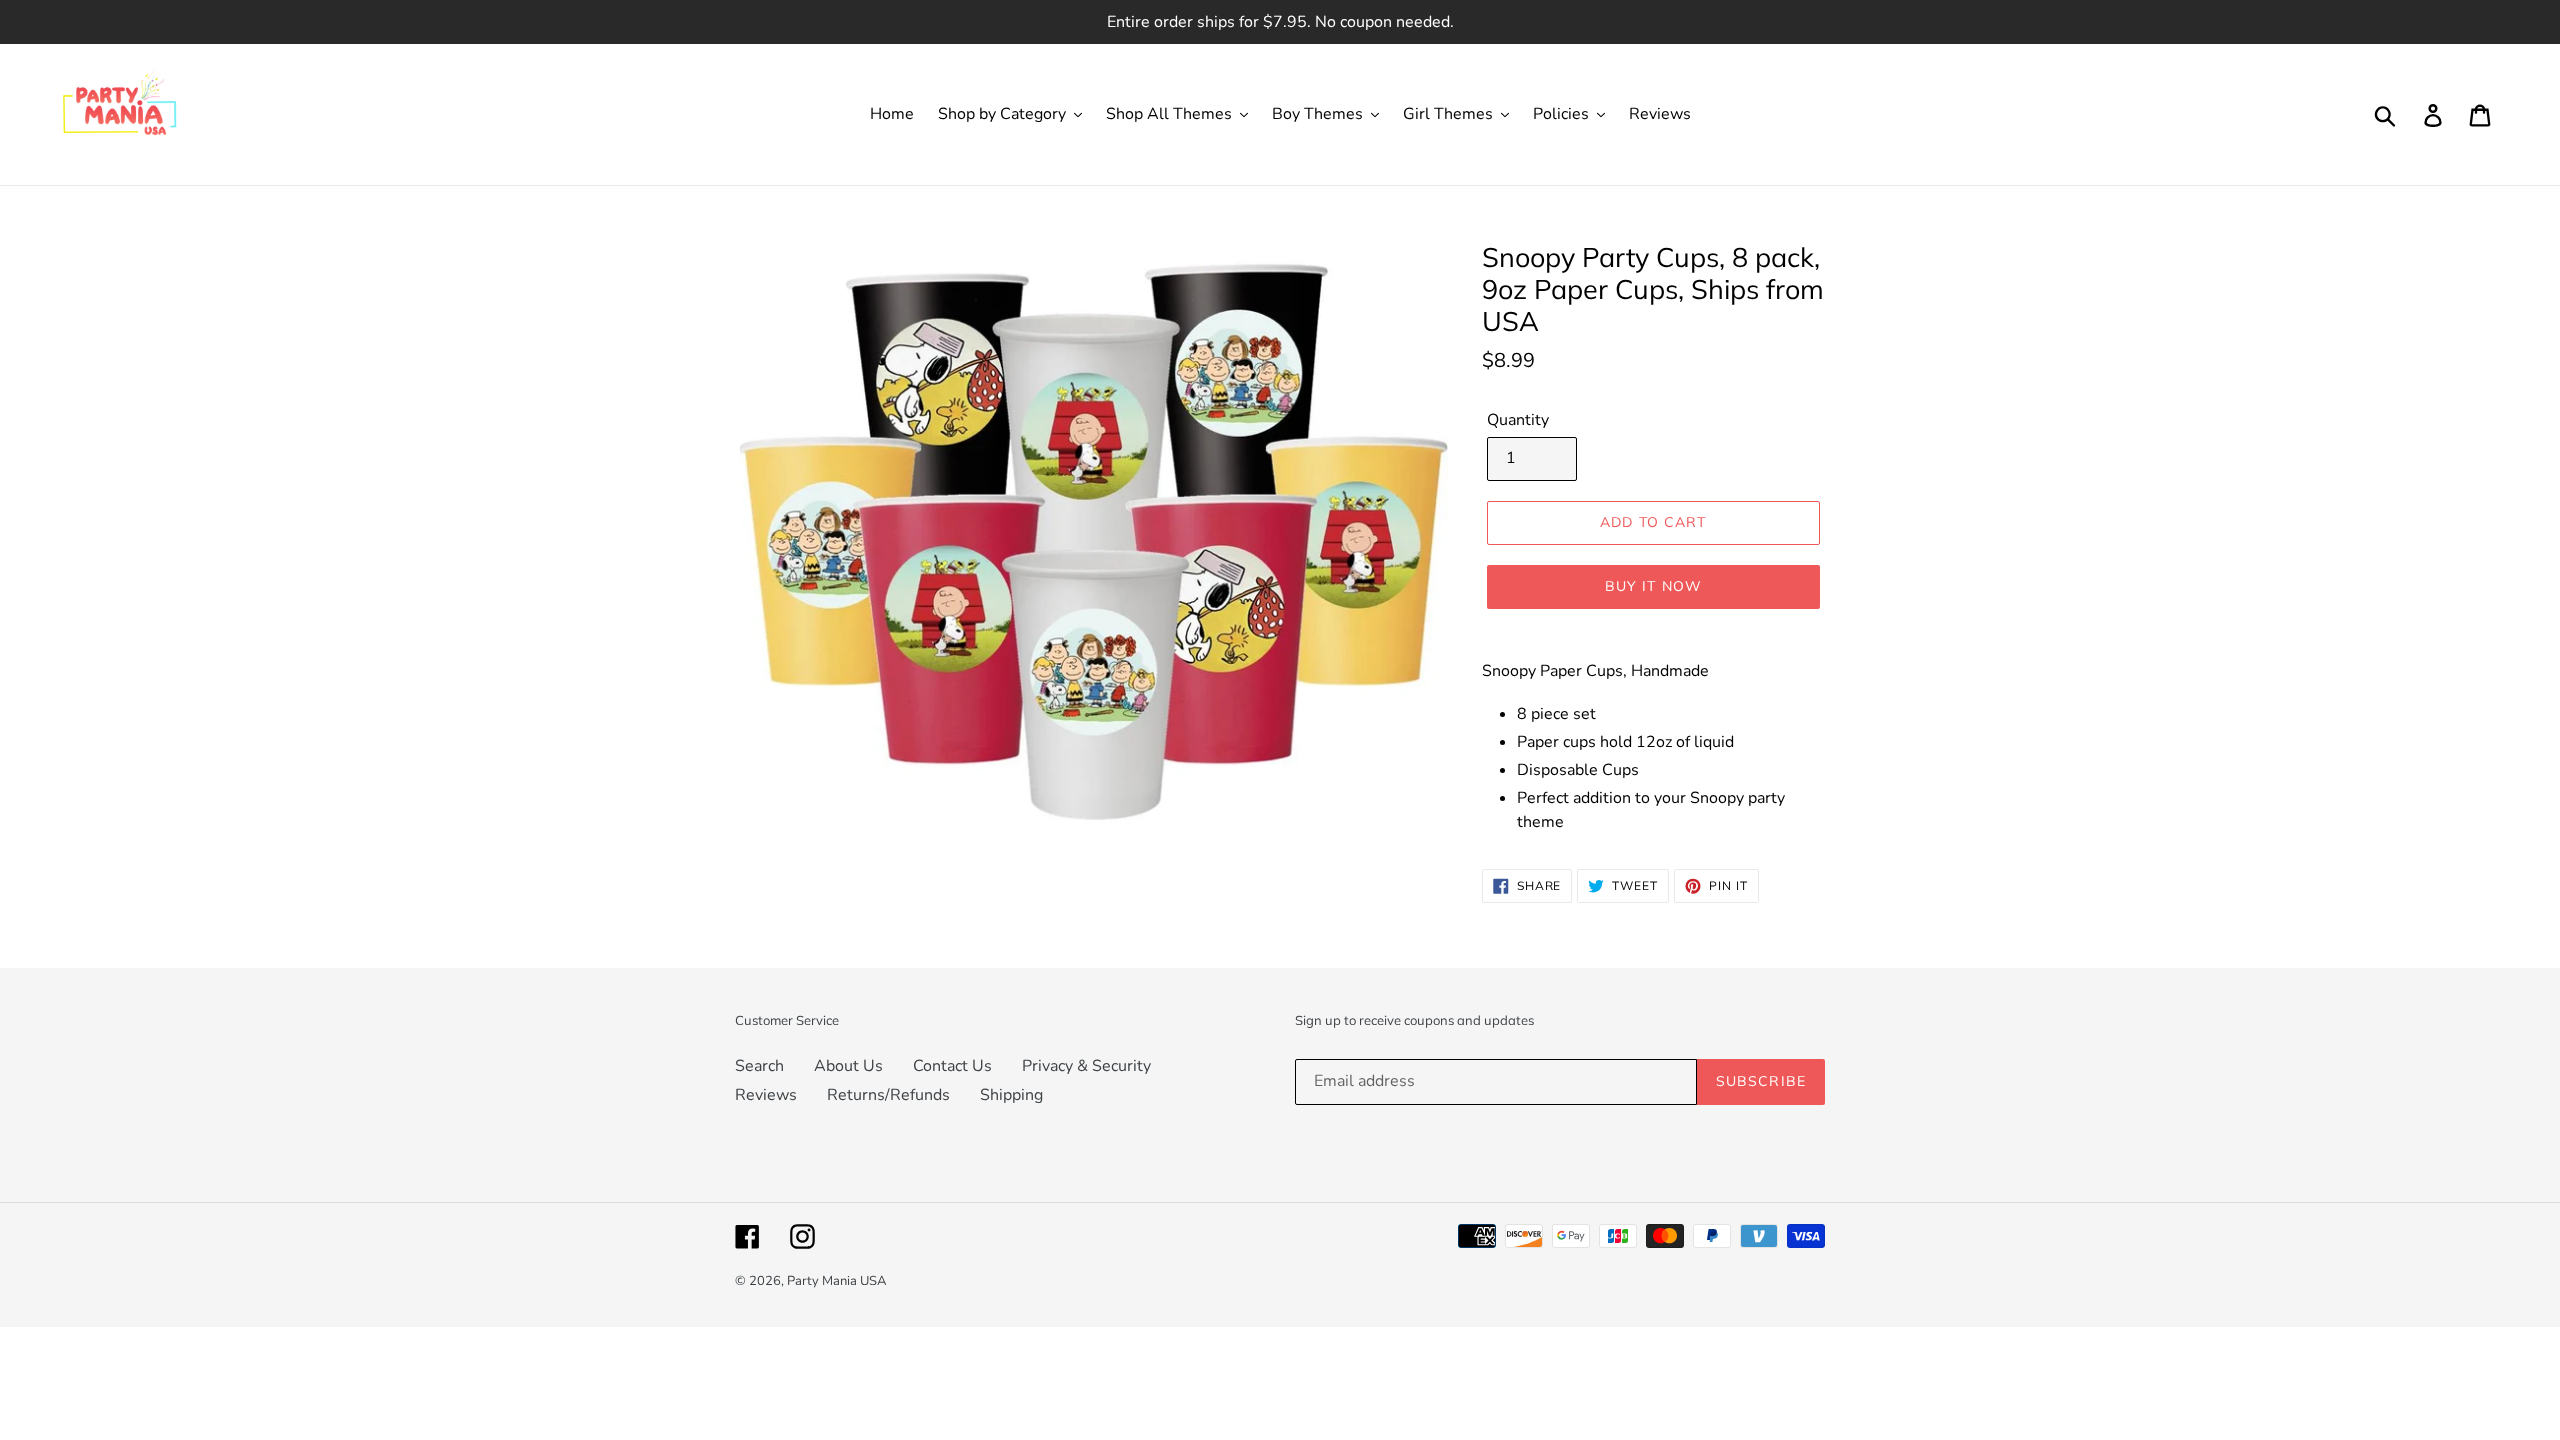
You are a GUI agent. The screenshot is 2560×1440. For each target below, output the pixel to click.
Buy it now (1653, 586)
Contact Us (952, 1066)
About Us (848, 1066)
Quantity (1518, 420)
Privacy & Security (1086, 1066)
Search (759, 1066)
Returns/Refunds (888, 1095)
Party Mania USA (836, 1281)
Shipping (1011, 1095)
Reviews (766, 1095)
